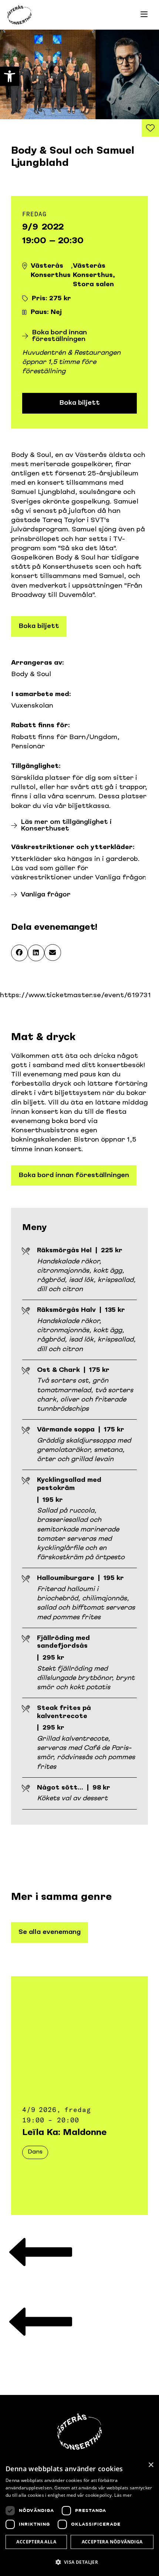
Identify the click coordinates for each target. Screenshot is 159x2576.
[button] (19, 953)
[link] (10, 76)
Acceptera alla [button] (36, 2542)
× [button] (151, 2465)
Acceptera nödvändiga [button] (112, 2542)
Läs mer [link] (123, 2495)
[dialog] (79, 2517)
